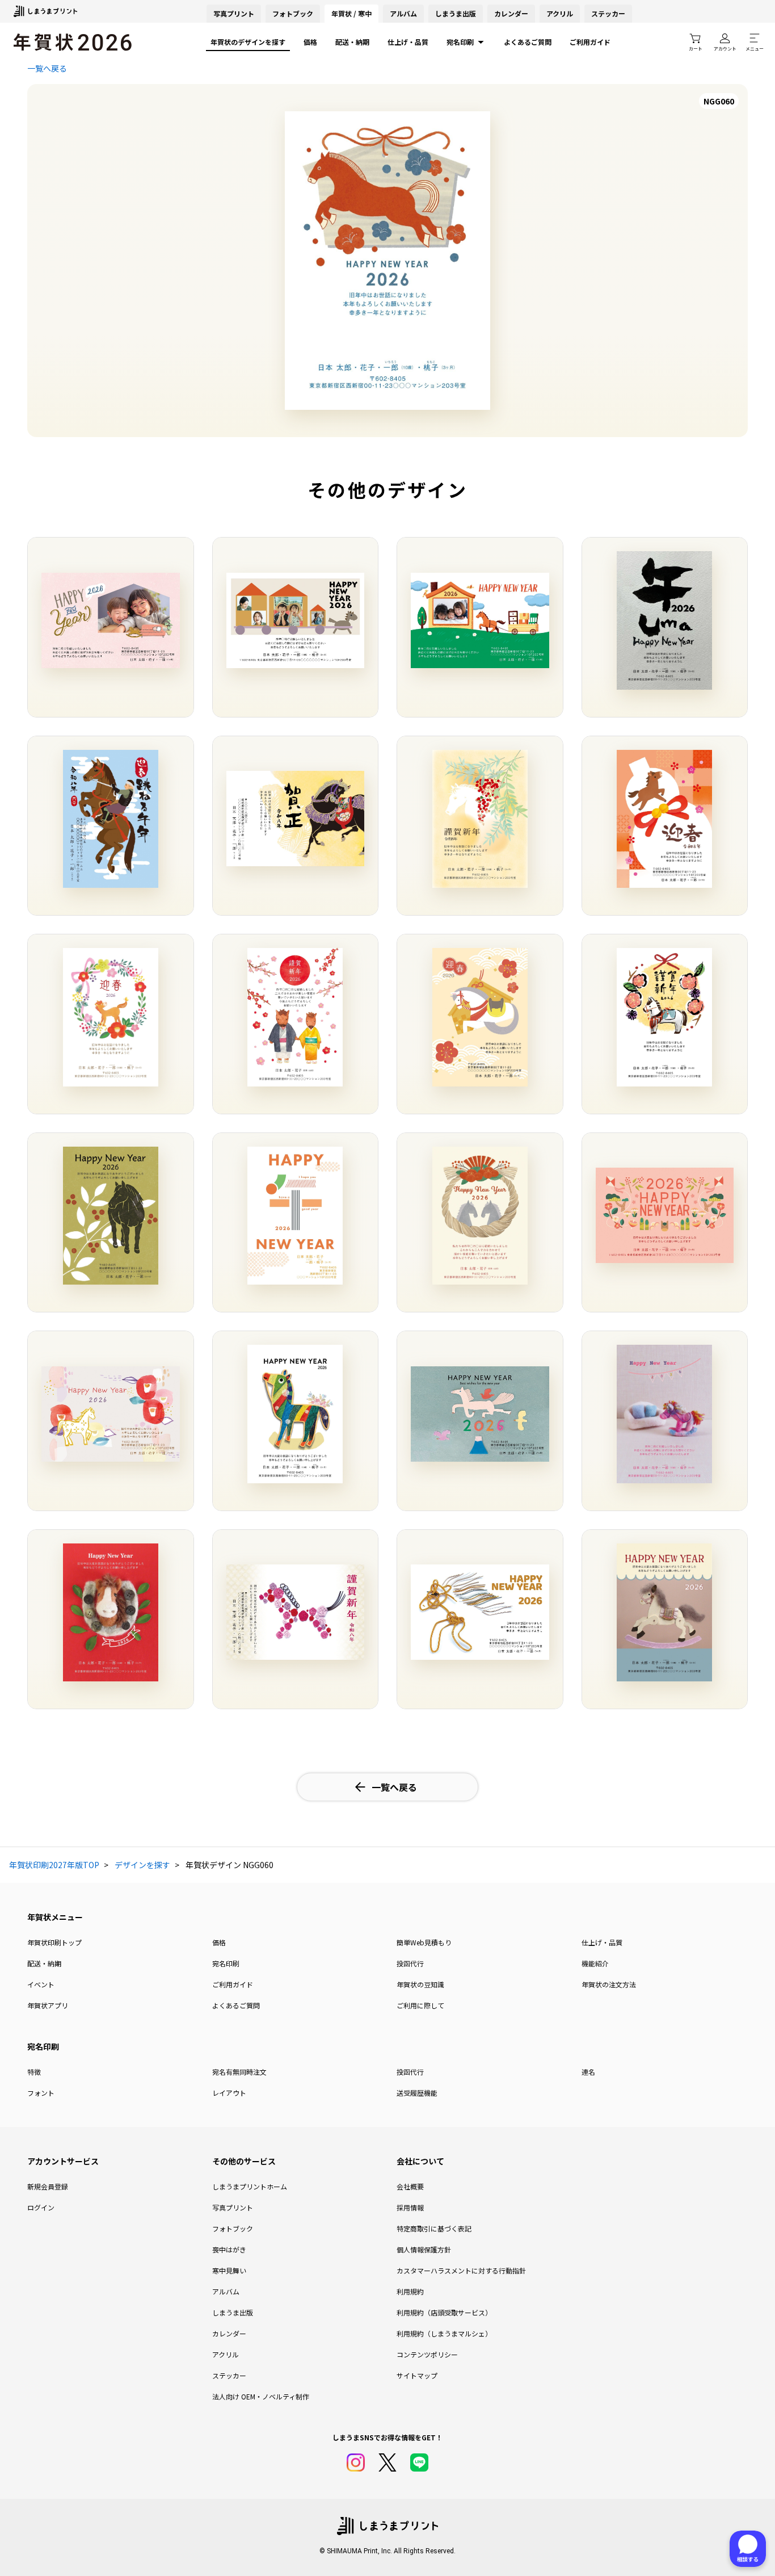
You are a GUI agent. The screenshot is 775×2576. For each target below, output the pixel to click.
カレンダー (511, 13)
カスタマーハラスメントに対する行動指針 (461, 2270)
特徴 (34, 2072)
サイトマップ (417, 2375)
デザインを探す (142, 1865)
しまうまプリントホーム (250, 2186)
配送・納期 (352, 42)
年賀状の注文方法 (609, 1984)
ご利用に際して (420, 2005)
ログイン (41, 2207)
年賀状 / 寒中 (351, 13)
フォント (41, 2093)
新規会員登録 (48, 2186)
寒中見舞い (229, 2270)
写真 (234, 13)
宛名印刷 (460, 42)
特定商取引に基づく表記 (434, 2228)
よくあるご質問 (528, 42)
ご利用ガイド (590, 42)
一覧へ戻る (47, 68)
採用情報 (410, 2207)
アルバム (403, 13)
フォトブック (293, 13)
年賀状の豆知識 (420, 1984)
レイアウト (229, 2093)
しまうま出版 (456, 13)
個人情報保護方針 (424, 2249)
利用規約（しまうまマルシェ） (444, 2333)
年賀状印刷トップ (54, 1942)
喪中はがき (229, 2249)
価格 (310, 42)
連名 (588, 2072)
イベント (41, 1984)
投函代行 (410, 1963)
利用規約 (410, 2291)
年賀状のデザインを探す (248, 42)
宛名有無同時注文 (239, 2072)
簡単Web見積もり (424, 1942)
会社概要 (410, 2186)
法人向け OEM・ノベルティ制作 (261, 2396)
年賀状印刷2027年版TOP (54, 1865)
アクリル (560, 13)
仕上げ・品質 (408, 42)
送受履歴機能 (417, 2093)
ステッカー (608, 13)
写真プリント (233, 2207)
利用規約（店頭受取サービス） (444, 2312)
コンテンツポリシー (427, 2354)
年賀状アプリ (48, 2005)
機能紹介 (595, 1963)
